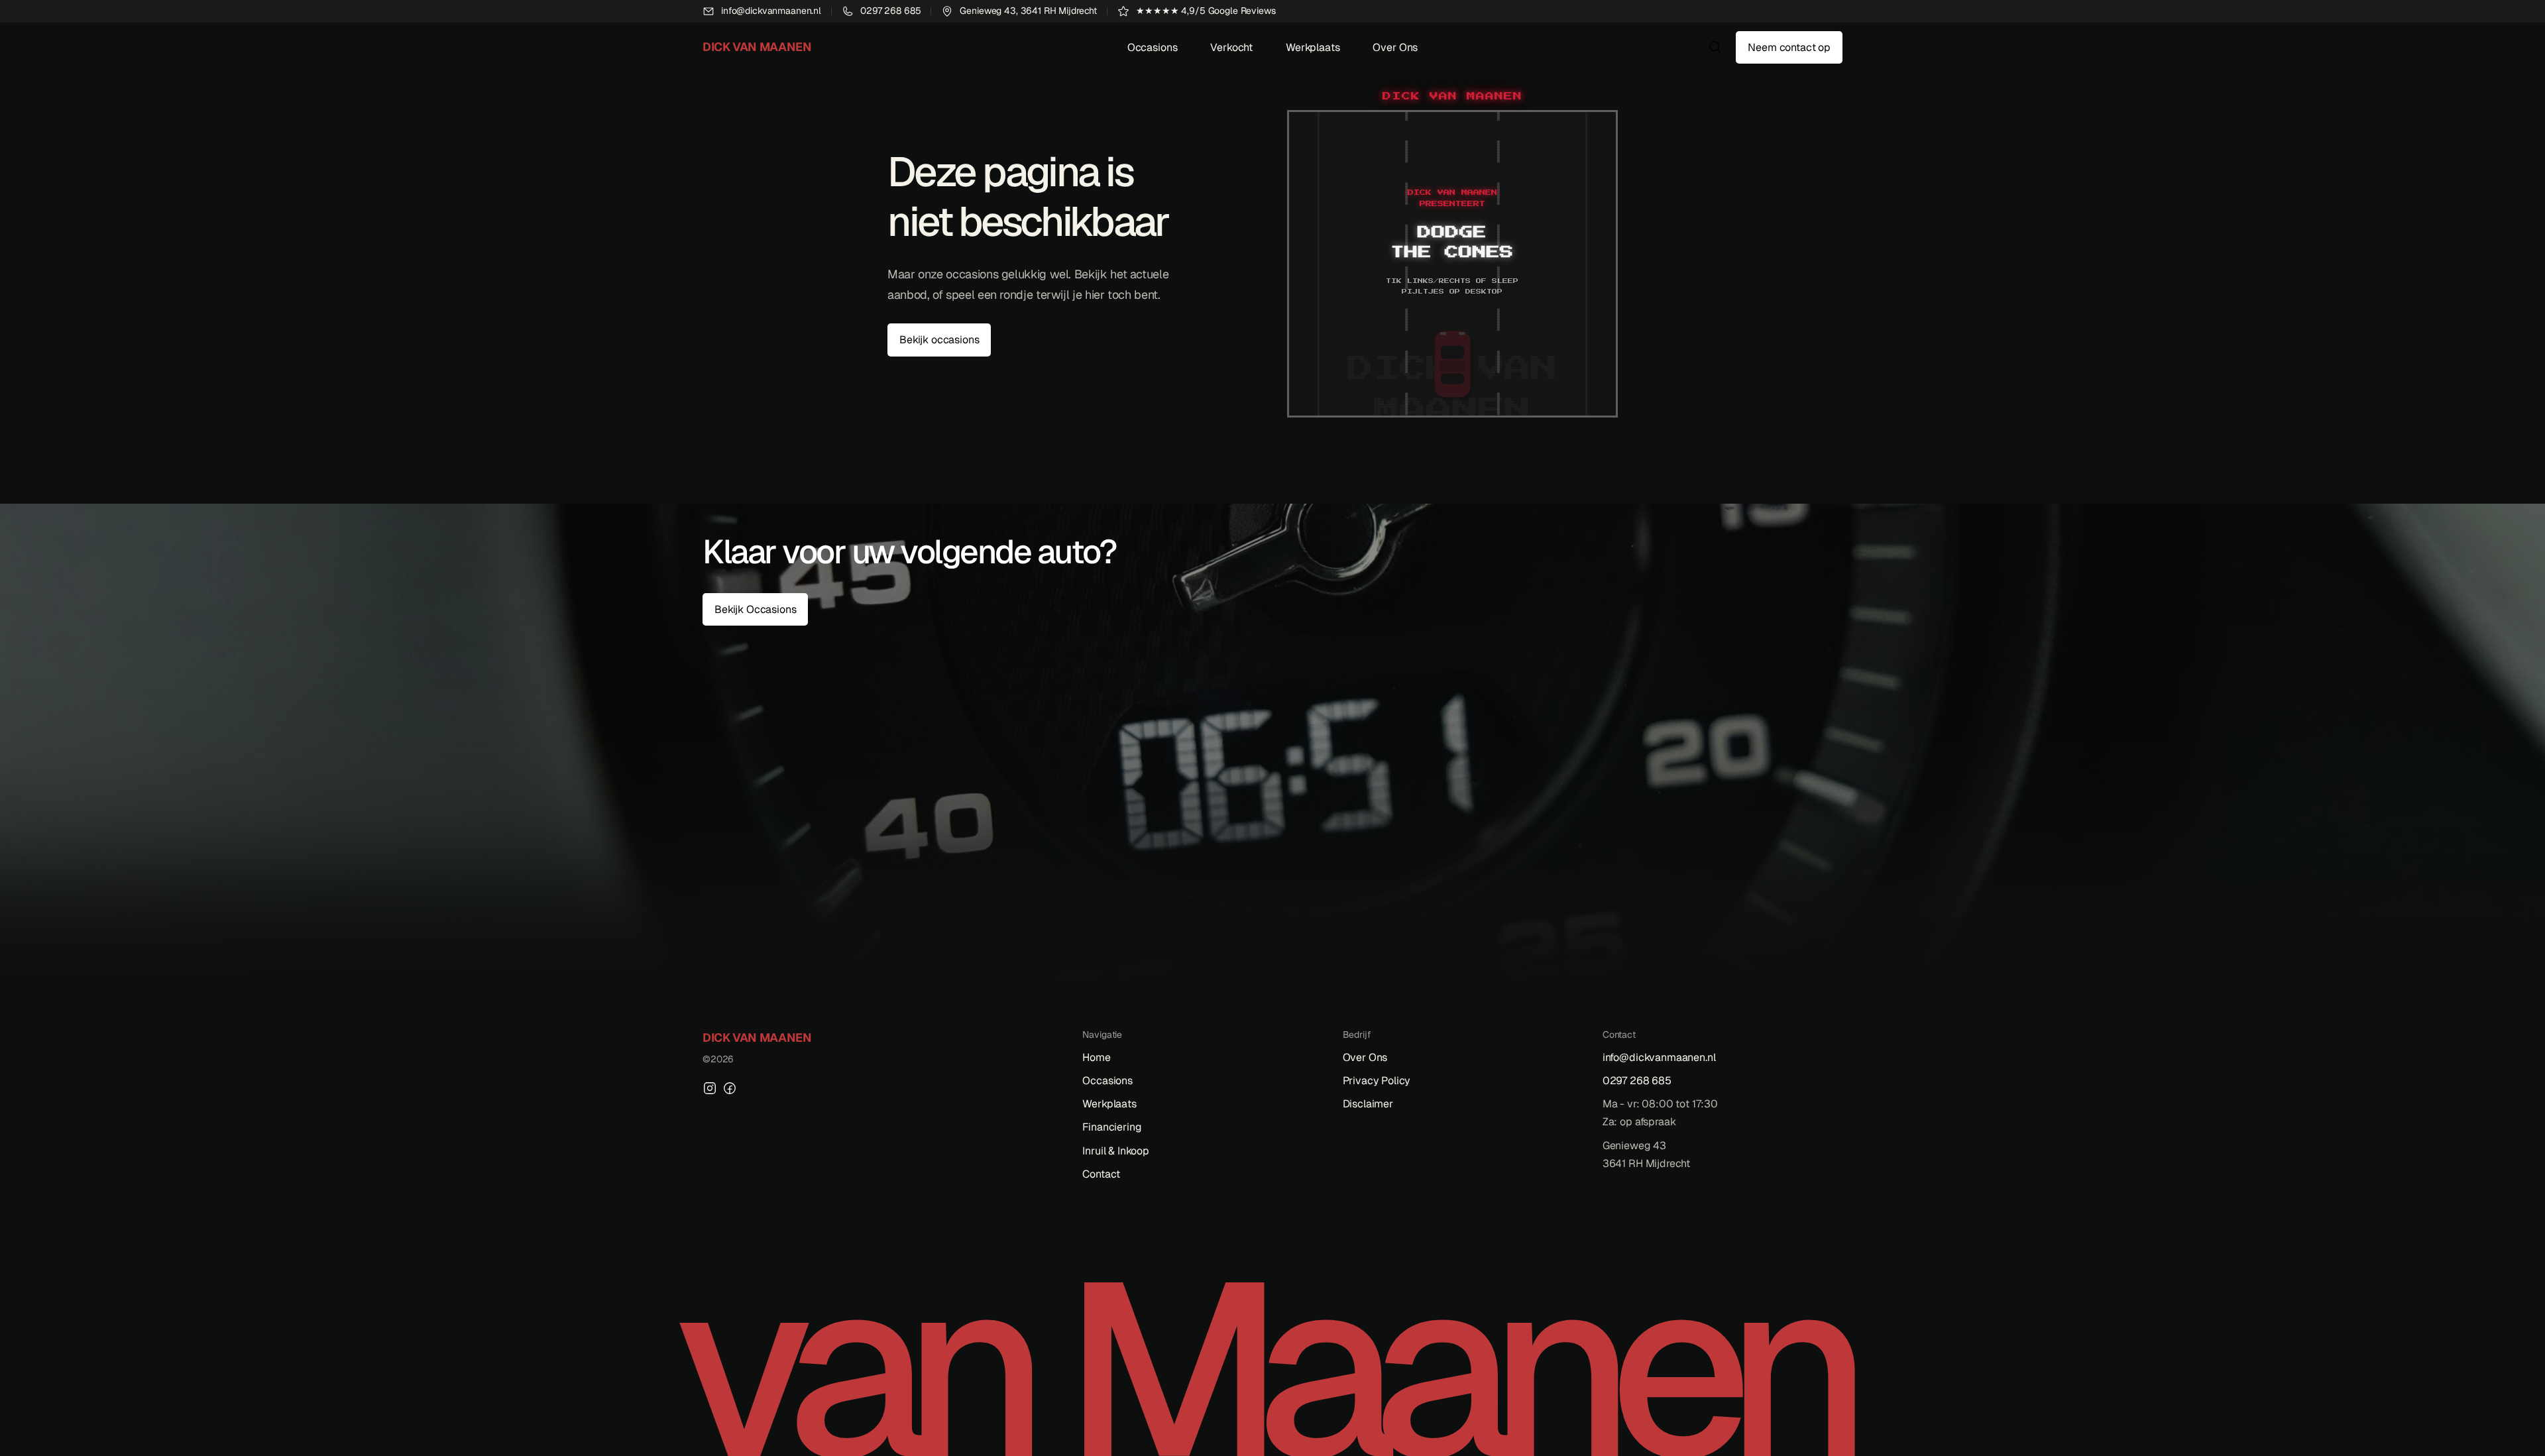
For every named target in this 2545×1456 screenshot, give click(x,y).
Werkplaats (1313, 47)
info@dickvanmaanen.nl (1659, 1057)
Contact (1101, 1174)
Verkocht (1231, 47)
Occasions (1153, 47)
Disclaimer (1368, 1104)
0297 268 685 (1637, 1081)
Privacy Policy (1377, 1081)
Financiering (1112, 1127)
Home (1096, 1057)
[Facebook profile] (730, 1088)
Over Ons (1395, 47)
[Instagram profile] (710, 1088)
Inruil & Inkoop (1116, 1151)
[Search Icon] (1715, 47)
